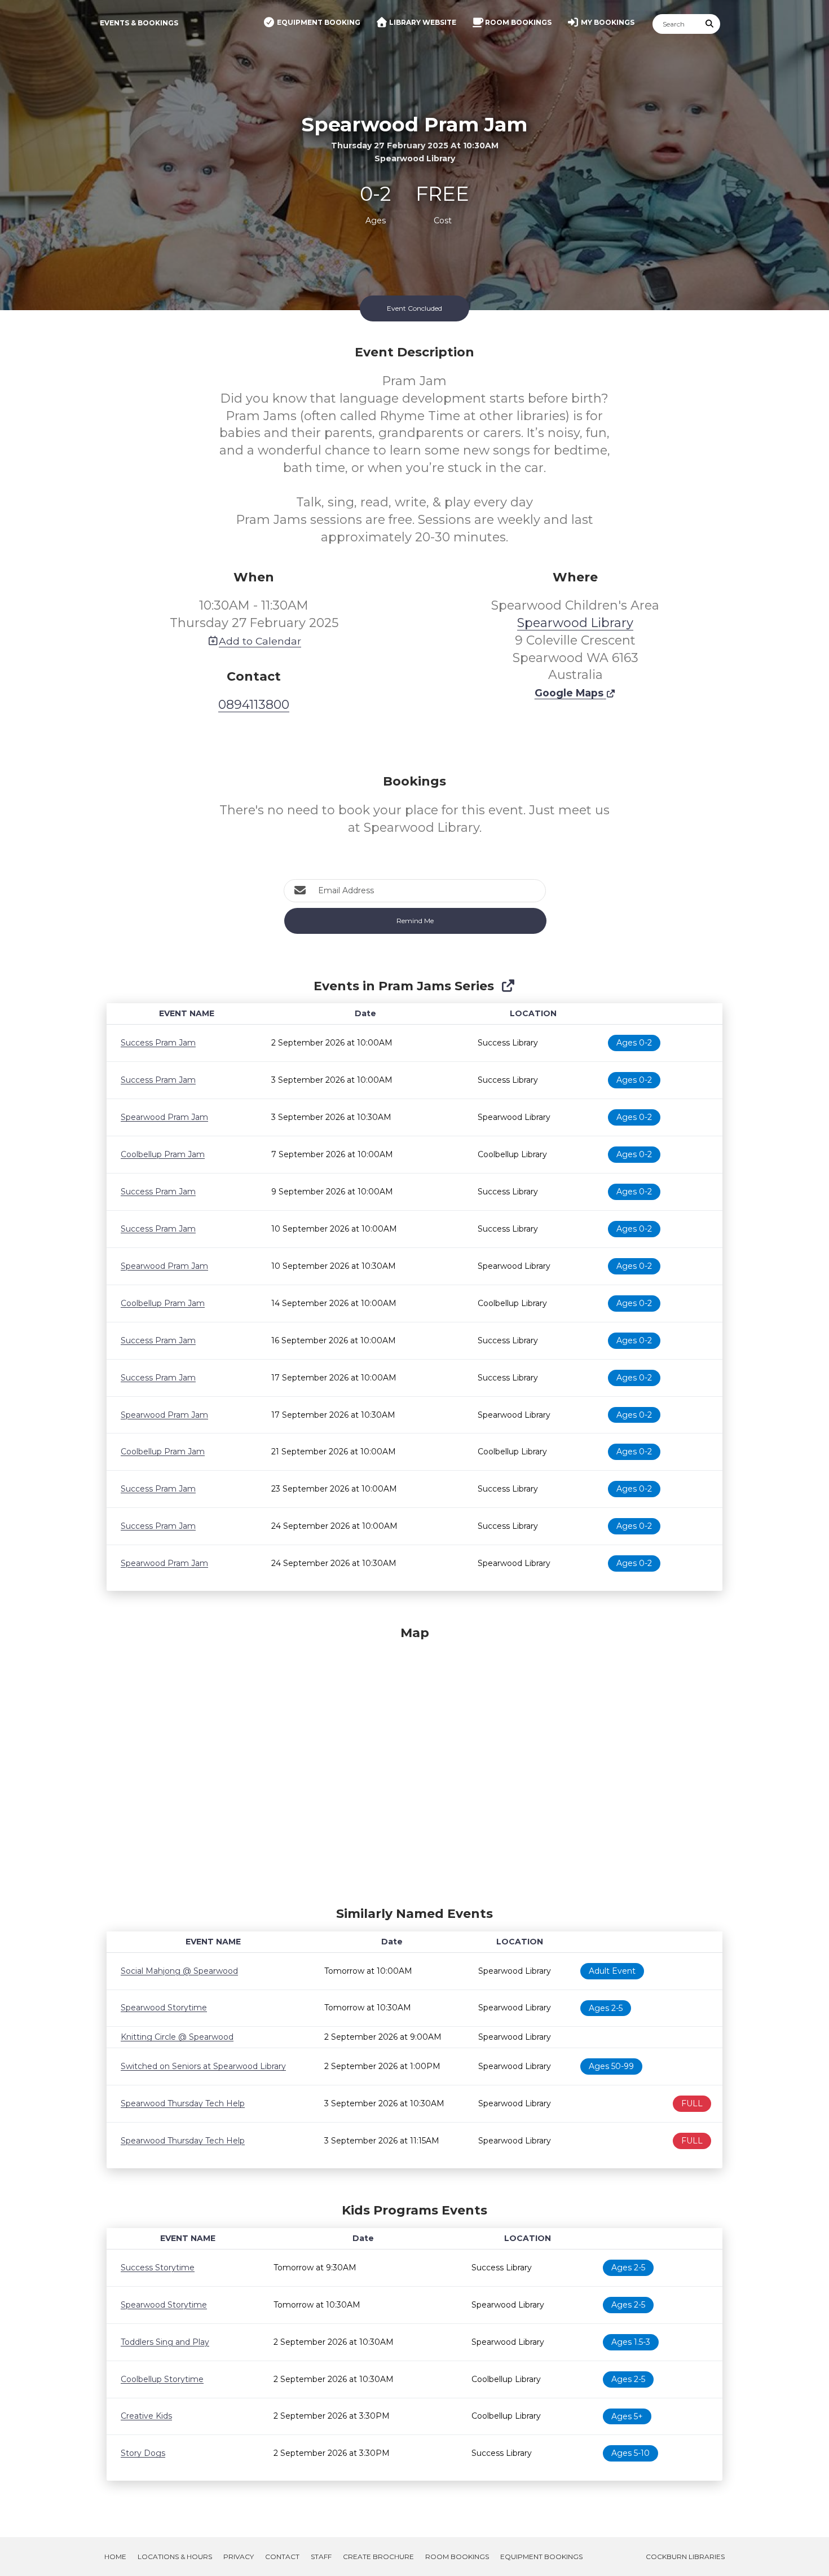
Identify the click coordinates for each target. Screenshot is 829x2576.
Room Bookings (457, 2557)
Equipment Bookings (541, 2557)
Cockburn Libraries (685, 2557)
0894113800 (254, 705)
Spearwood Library (575, 623)
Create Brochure (378, 2557)
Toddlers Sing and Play (165, 2342)
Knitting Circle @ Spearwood (177, 2037)
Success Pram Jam (158, 1043)
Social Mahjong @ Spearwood (179, 1971)
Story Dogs (143, 2453)
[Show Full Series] (508, 986)
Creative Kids (146, 2416)
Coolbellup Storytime (162, 2379)
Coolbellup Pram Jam (163, 1154)
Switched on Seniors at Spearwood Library (203, 2066)
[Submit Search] (710, 24)
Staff (321, 2557)
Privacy (239, 2557)
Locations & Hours (175, 2557)
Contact (282, 2557)
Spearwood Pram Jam (164, 1117)
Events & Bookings (139, 23)
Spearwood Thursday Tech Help (183, 2103)
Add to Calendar (260, 641)
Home (115, 2557)
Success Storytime (158, 2268)
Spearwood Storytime (164, 2008)
